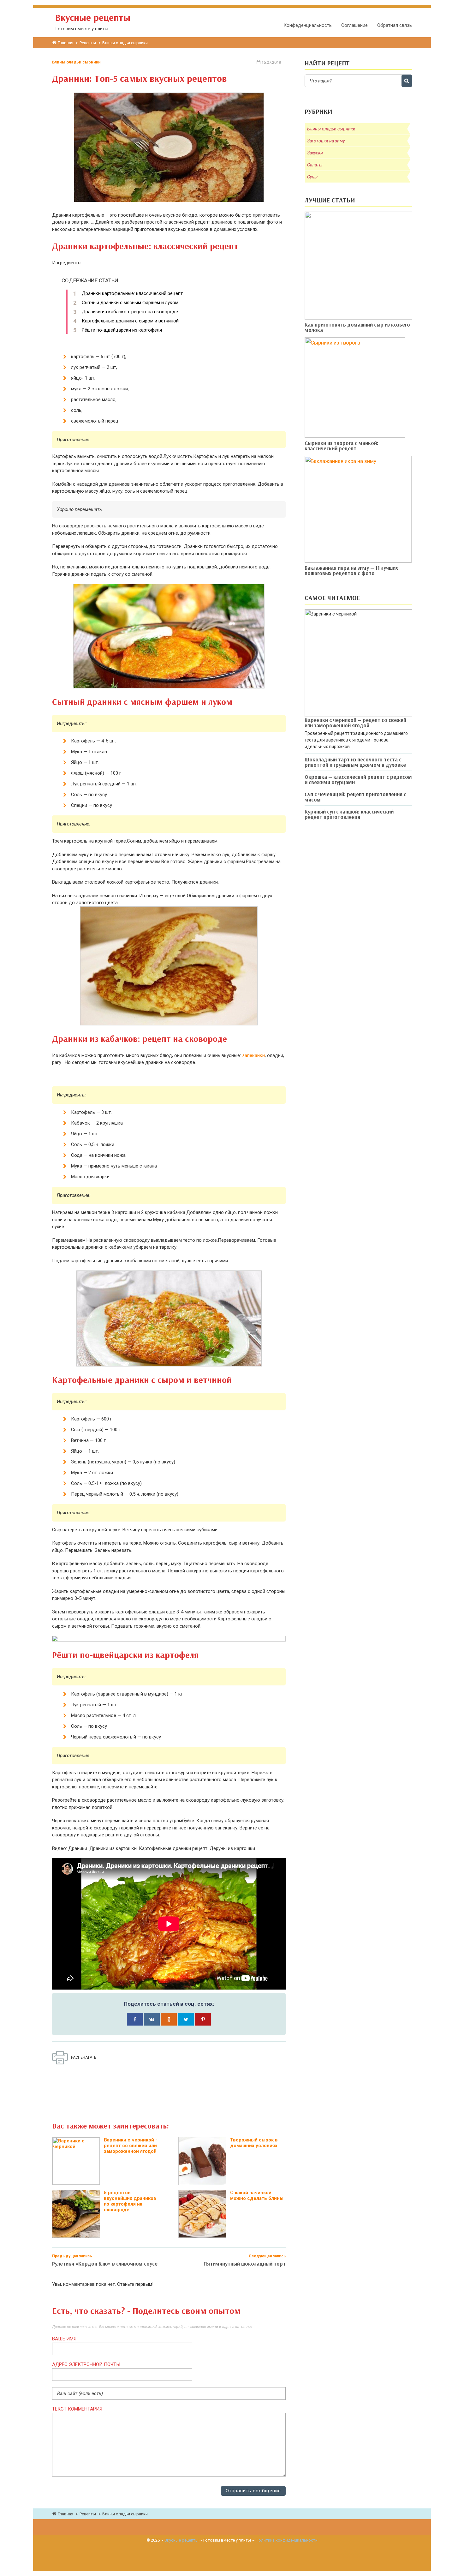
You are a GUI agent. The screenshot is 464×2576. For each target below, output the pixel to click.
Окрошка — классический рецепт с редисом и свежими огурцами (358, 779)
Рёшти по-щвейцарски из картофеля (122, 330)
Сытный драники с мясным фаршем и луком (130, 303)
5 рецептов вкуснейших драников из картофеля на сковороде (130, 2201)
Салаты (315, 165)
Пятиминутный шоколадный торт (245, 2264)
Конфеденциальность (308, 25)
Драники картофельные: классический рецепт (132, 293)
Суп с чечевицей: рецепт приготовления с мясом (355, 797)
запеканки (253, 1055)
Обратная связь (395, 25)
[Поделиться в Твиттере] (186, 2019)
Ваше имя (64, 2339)
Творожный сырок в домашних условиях (254, 2143)
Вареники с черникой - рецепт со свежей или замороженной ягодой (131, 2146)
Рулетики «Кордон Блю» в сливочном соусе (105, 2264)
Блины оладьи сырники (76, 62)
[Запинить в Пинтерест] (203, 2019)
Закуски (315, 153)
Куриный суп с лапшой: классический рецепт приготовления (349, 814)
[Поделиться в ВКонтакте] (152, 2019)
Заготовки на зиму (326, 141)
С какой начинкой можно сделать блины (257, 2195)
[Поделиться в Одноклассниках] (169, 2019)
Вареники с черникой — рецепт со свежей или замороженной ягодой (355, 723)
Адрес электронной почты (86, 2364)
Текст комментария (77, 2409)
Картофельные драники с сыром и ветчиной (130, 321)
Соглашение (354, 25)
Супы (312, 177)
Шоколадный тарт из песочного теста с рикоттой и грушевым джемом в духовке (355, 762)
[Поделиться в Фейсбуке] (135, 2019)
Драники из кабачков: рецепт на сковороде (130, 312)
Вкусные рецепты (181, 2540)
